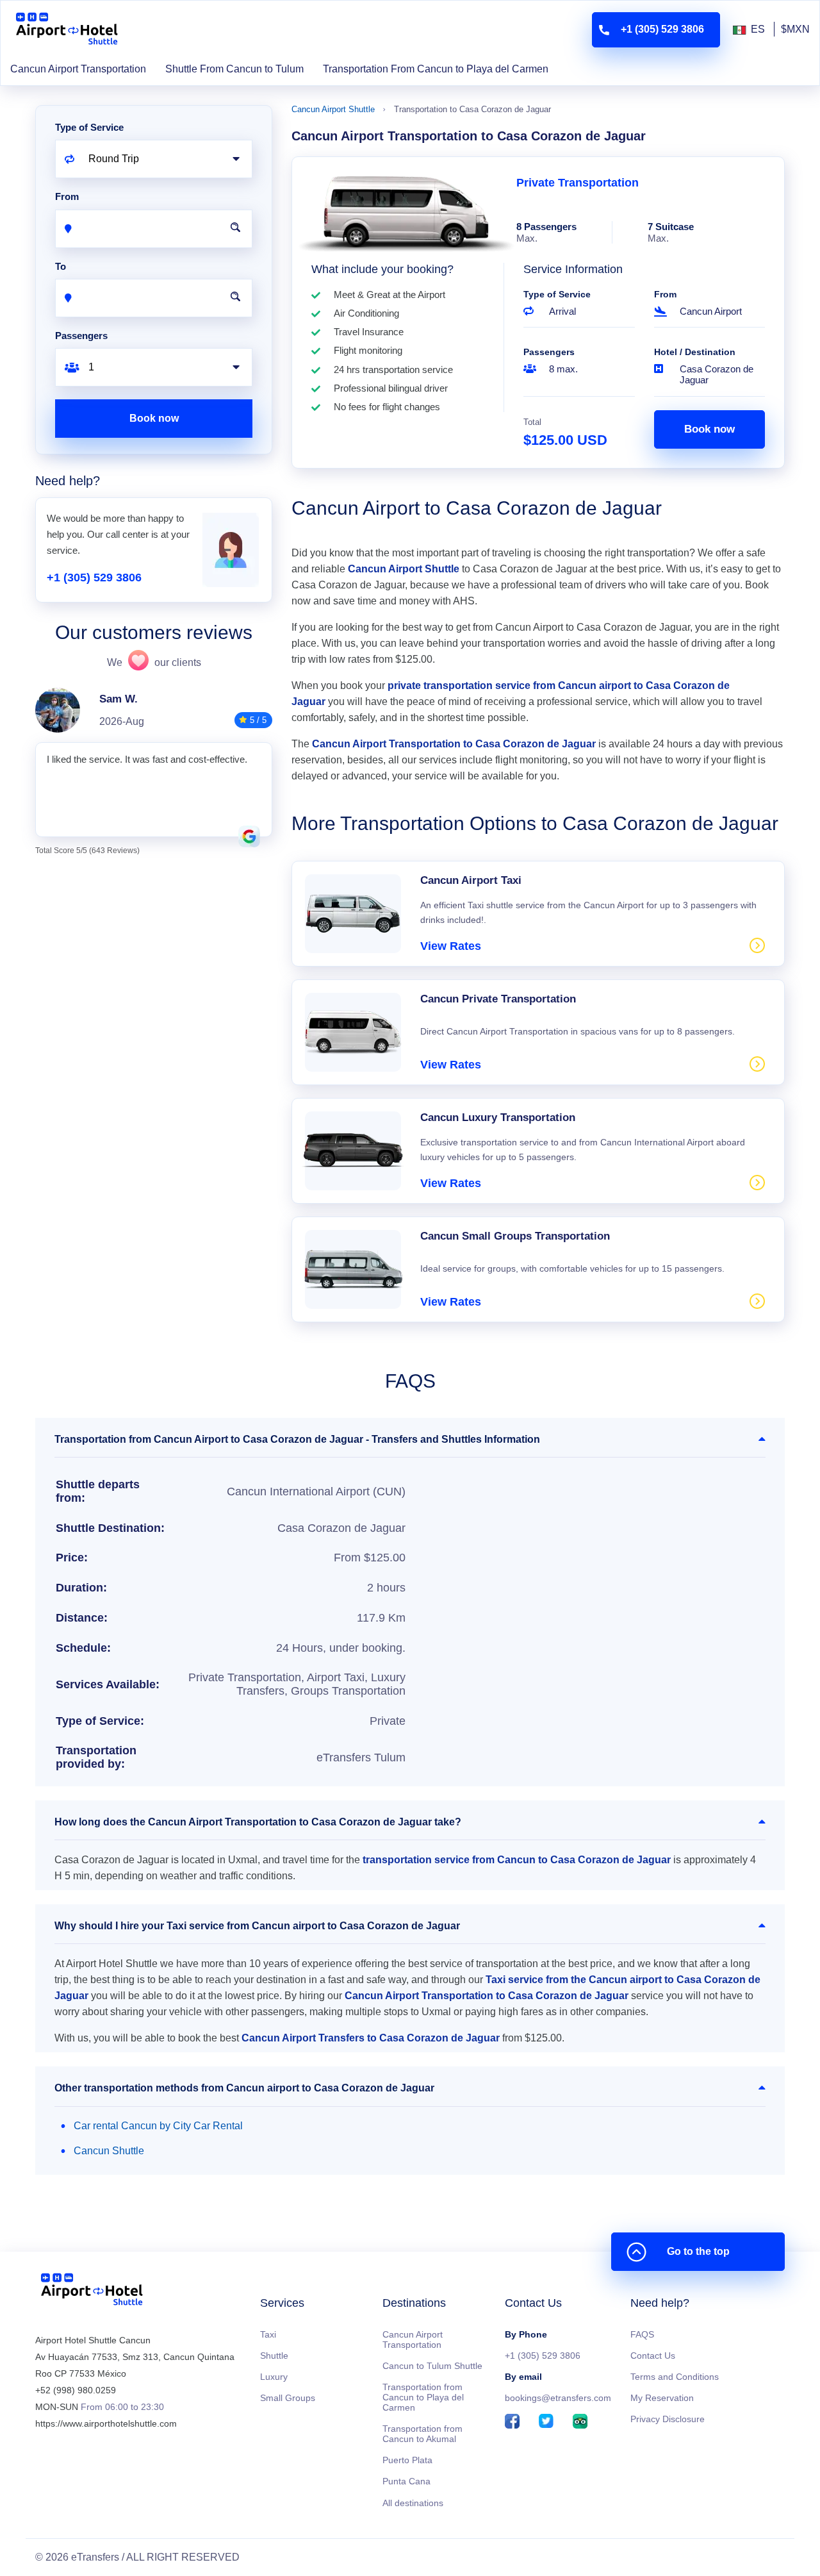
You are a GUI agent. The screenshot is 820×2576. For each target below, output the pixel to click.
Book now (709, 429)
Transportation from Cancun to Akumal (422, 2434)
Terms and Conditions (675, 2377)
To (61, 266)
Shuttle (274, 2356)
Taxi (268, 2334)
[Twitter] (546, 2422)
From (665, 294)
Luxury (274, 2377)
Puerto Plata (407, 2460)
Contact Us (653, 2356)
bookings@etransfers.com (558, 2398)
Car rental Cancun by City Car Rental (158, 2126)
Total (532, 422)
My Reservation (662, 2398)
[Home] (92, 2292)
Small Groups (288, 2398)
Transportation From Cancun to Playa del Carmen (436, 69)
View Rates (451, 946)
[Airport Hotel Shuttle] (67, 30)
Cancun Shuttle (109, 2151)
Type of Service (557, 294)
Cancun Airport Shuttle (333, 109)
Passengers (549, 352)
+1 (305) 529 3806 (94, 578)
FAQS (642, 2334)
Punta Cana (406, 2481)
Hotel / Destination (695, 352)
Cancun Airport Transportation (78, 69)
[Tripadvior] (580, 2422)
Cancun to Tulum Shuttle (432, 2366)
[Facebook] (512, 2422)
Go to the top (698, 2251)
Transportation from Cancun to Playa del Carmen (423, 2397)
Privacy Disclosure (668, 2419)
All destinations (413, 2503)
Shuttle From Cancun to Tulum (234, 69)
